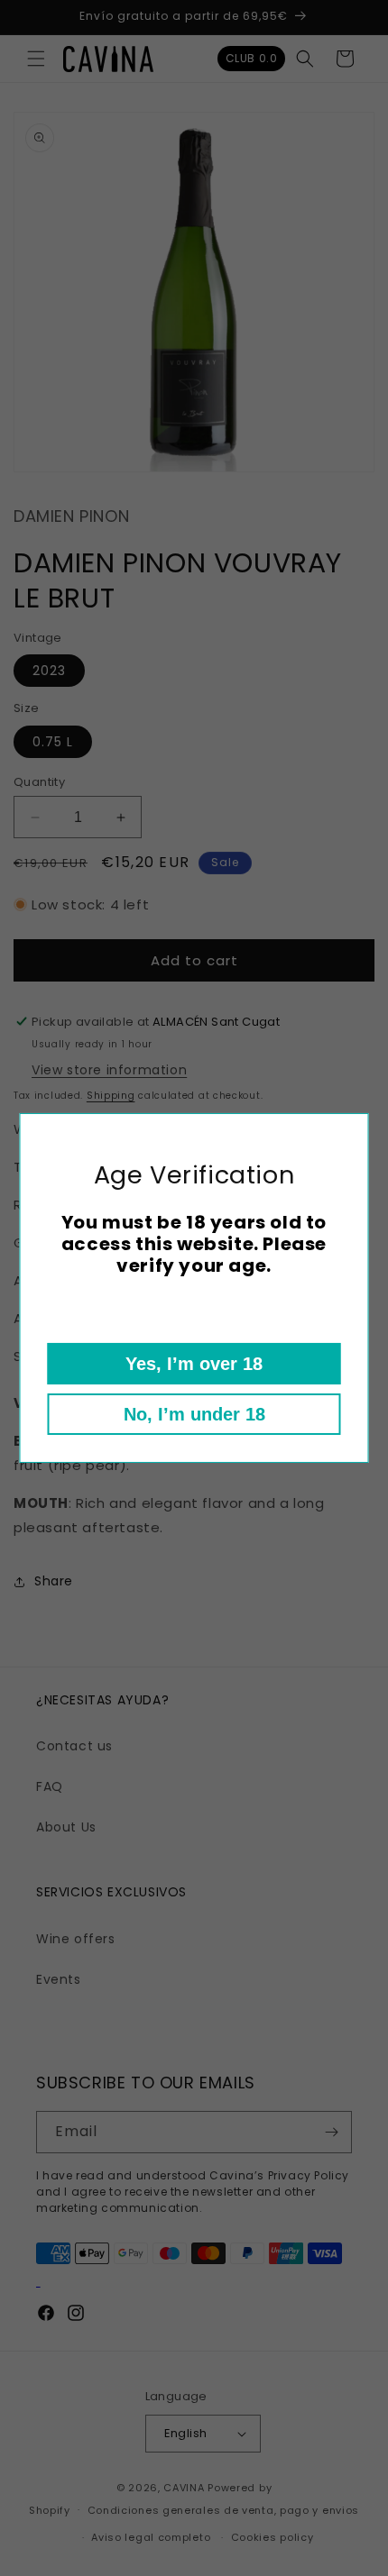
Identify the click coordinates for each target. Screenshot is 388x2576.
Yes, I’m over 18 (194, 1364)
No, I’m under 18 (194, 1414)
